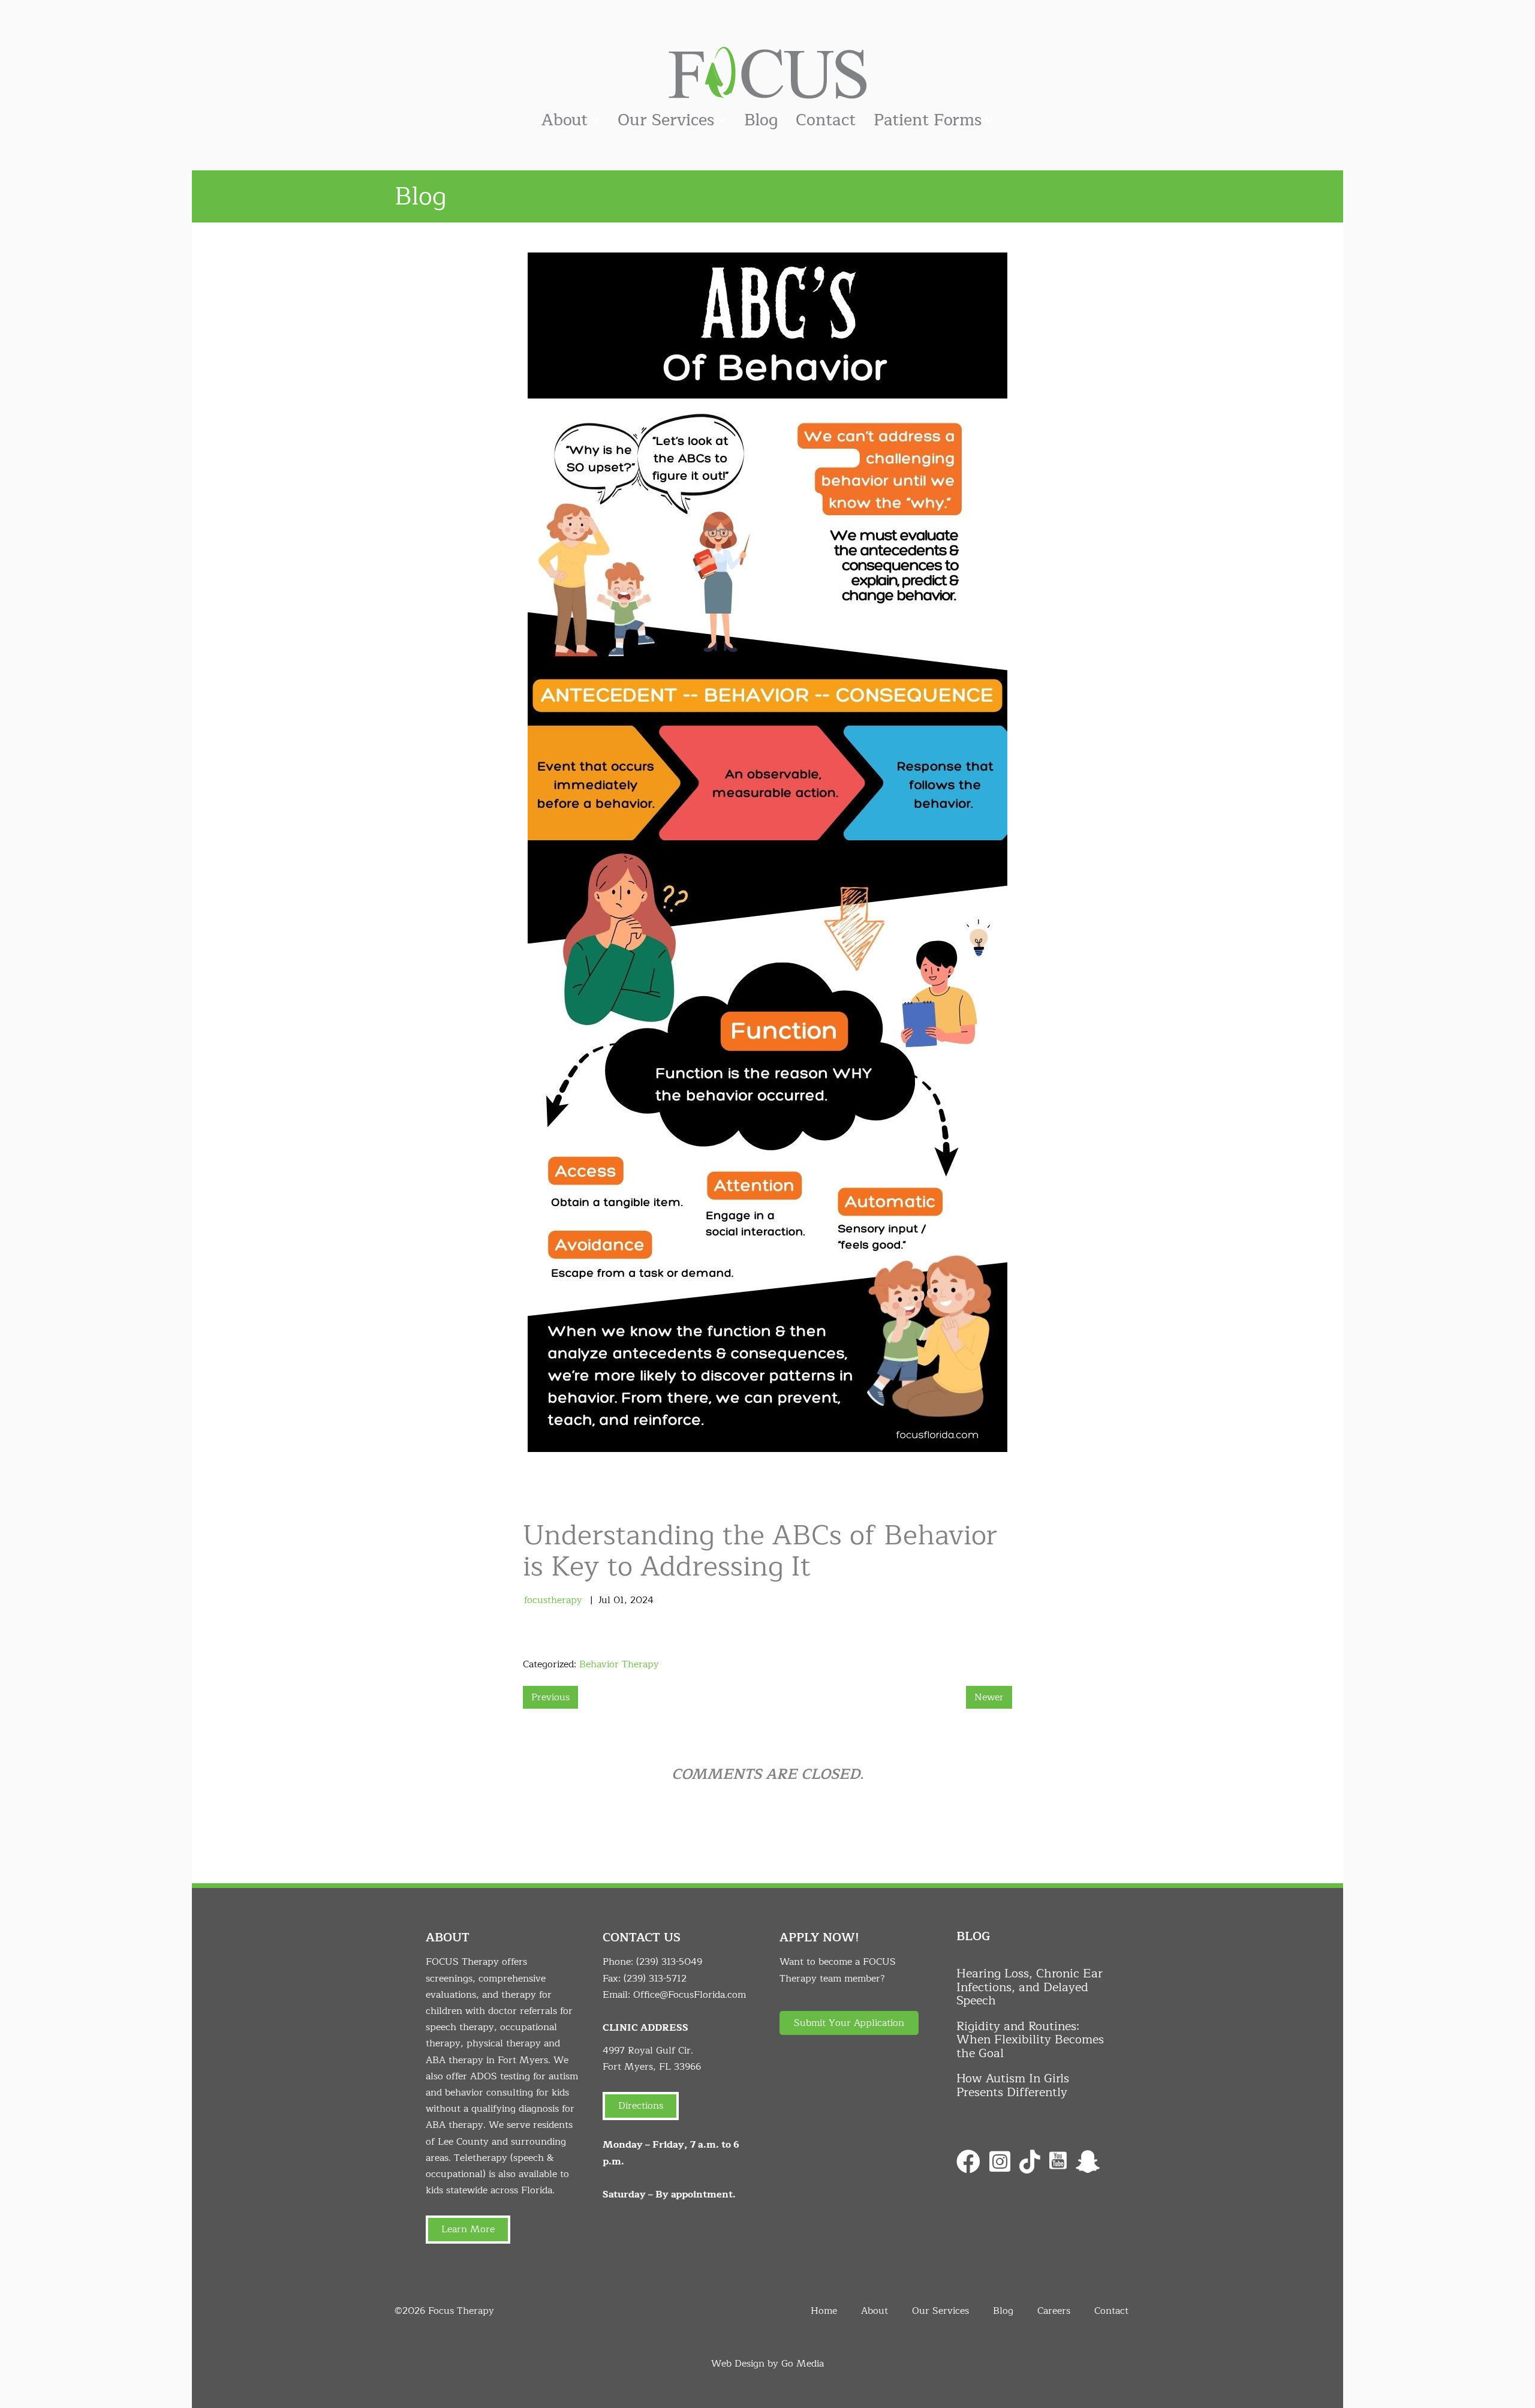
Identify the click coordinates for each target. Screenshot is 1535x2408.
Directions (641, 2106)
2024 (642, 1600)
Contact (826, 120)
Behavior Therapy (619, 1664)
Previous (550, 1697)
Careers (1054, 2311)
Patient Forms (928, 120)
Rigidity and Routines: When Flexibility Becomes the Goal (1030, 2040)
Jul (604, 1600)
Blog (761, 120)
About (565, 120)
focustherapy (553, 1600)
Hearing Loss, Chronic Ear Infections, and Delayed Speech (1030, 1987)
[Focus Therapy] (767, 72)
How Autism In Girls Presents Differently (1013, 2085)
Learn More (468, 2229)
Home (824, 2311)
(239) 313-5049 (669, 1962)
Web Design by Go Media (767, 2364)
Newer (989, 1697)
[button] (849, 2023)
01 (619, 1600)
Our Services (666, 120)
